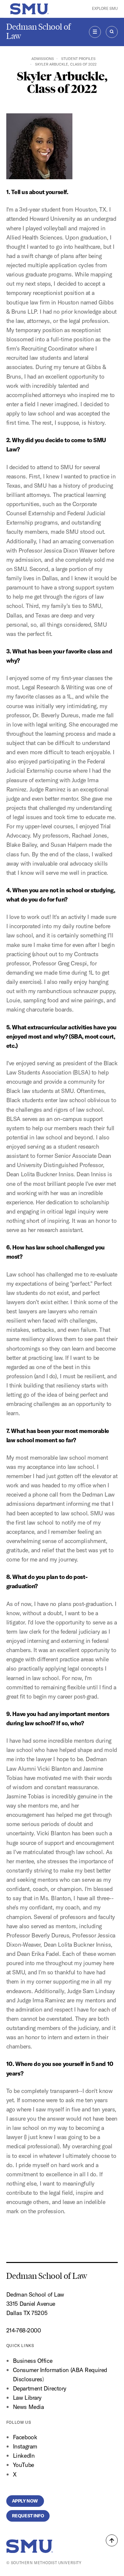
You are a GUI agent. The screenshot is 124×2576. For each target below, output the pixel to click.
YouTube (23, 2465)
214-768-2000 (24, 2330)
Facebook (25, 2437)
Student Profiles (78, 59)
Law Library (27, 2398)
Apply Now (25, 2501)
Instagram (25, 2446)
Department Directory (40, 2388)
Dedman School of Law (39, 31)
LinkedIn (24, 2456)
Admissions (43, 59)
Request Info (28, 2516)
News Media (28, 2407)
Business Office (33, 2361)
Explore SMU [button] (105, 9)
